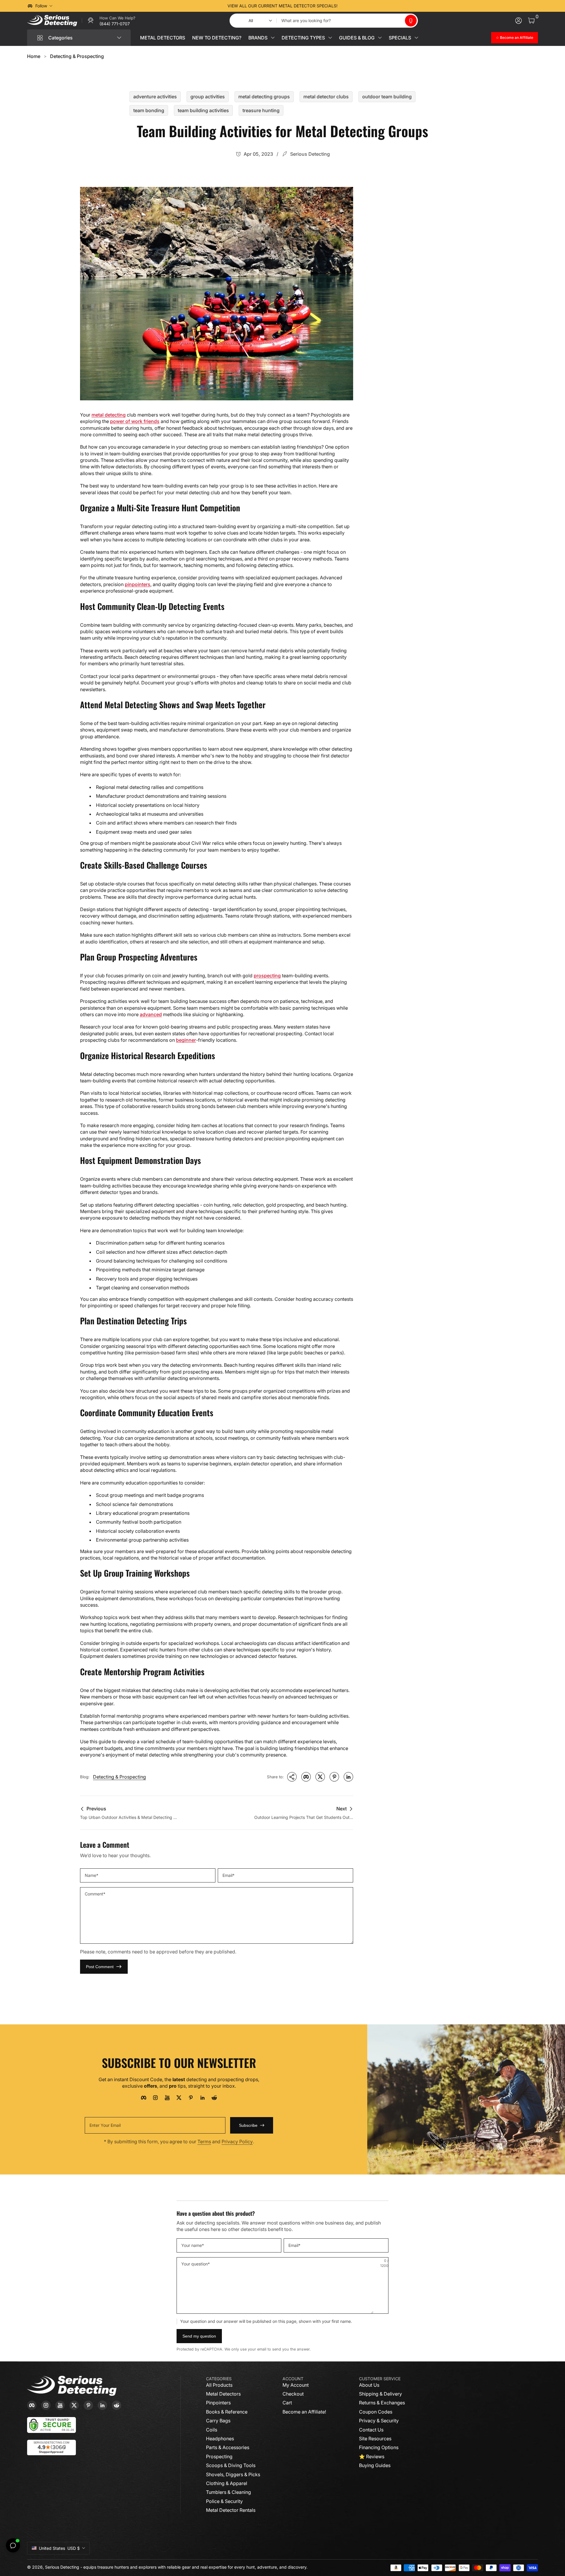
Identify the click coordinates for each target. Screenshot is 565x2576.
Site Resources (375, 2439)
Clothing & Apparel (227, 2483)
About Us (369, 2385)
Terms (204, 2142)
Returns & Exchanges (382, 2403)
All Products (219, 2385)
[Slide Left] (193, 6)
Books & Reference (227, 2412)
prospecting (267, 976)
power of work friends (135, 421)
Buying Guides (375, 2465)
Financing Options (379, 2447)
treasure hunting (261, 110)
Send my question (199, 2336)
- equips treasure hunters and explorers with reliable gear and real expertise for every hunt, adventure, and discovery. (194, 2567)
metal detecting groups (264, 97)
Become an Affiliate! (304, 2412)
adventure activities (155, 97)
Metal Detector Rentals (231, 2510)
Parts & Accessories (228, 2447)
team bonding (149, 110)
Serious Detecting (62, 2567)
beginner (186, 1040)
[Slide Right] (372, 6)
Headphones (220, 2439)
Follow (41, 6)
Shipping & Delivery (380, 2394)
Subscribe (248, 2125)
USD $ (59, 2548)
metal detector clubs (326, 97)
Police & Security (224, 2501)
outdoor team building (387, 97)
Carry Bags (218, 2421)
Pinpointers (218, 2403)
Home (34, 56)
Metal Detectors (223, 2394)
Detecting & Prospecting (77, 56)
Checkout (293, 2394)
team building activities (203, 110)
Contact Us (371, 2430)
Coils (212, 2430)
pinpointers (138, 584)
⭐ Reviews (372, 2456)
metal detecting (109, 415)
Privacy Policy (237, 2142)
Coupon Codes (376, 2412)
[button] (411, 21)
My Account (296, 2385)
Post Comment (100, 1967)
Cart (287, 2403)
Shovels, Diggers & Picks (233, 2474)
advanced (151, 1014)
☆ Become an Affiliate (515, 38)
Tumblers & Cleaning (229, 2492)
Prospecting (219, 2456)
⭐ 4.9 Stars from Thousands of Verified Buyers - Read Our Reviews (283, 6)
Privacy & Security (379, 2421)
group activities (208, 97)
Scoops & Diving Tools (231, 2465)
